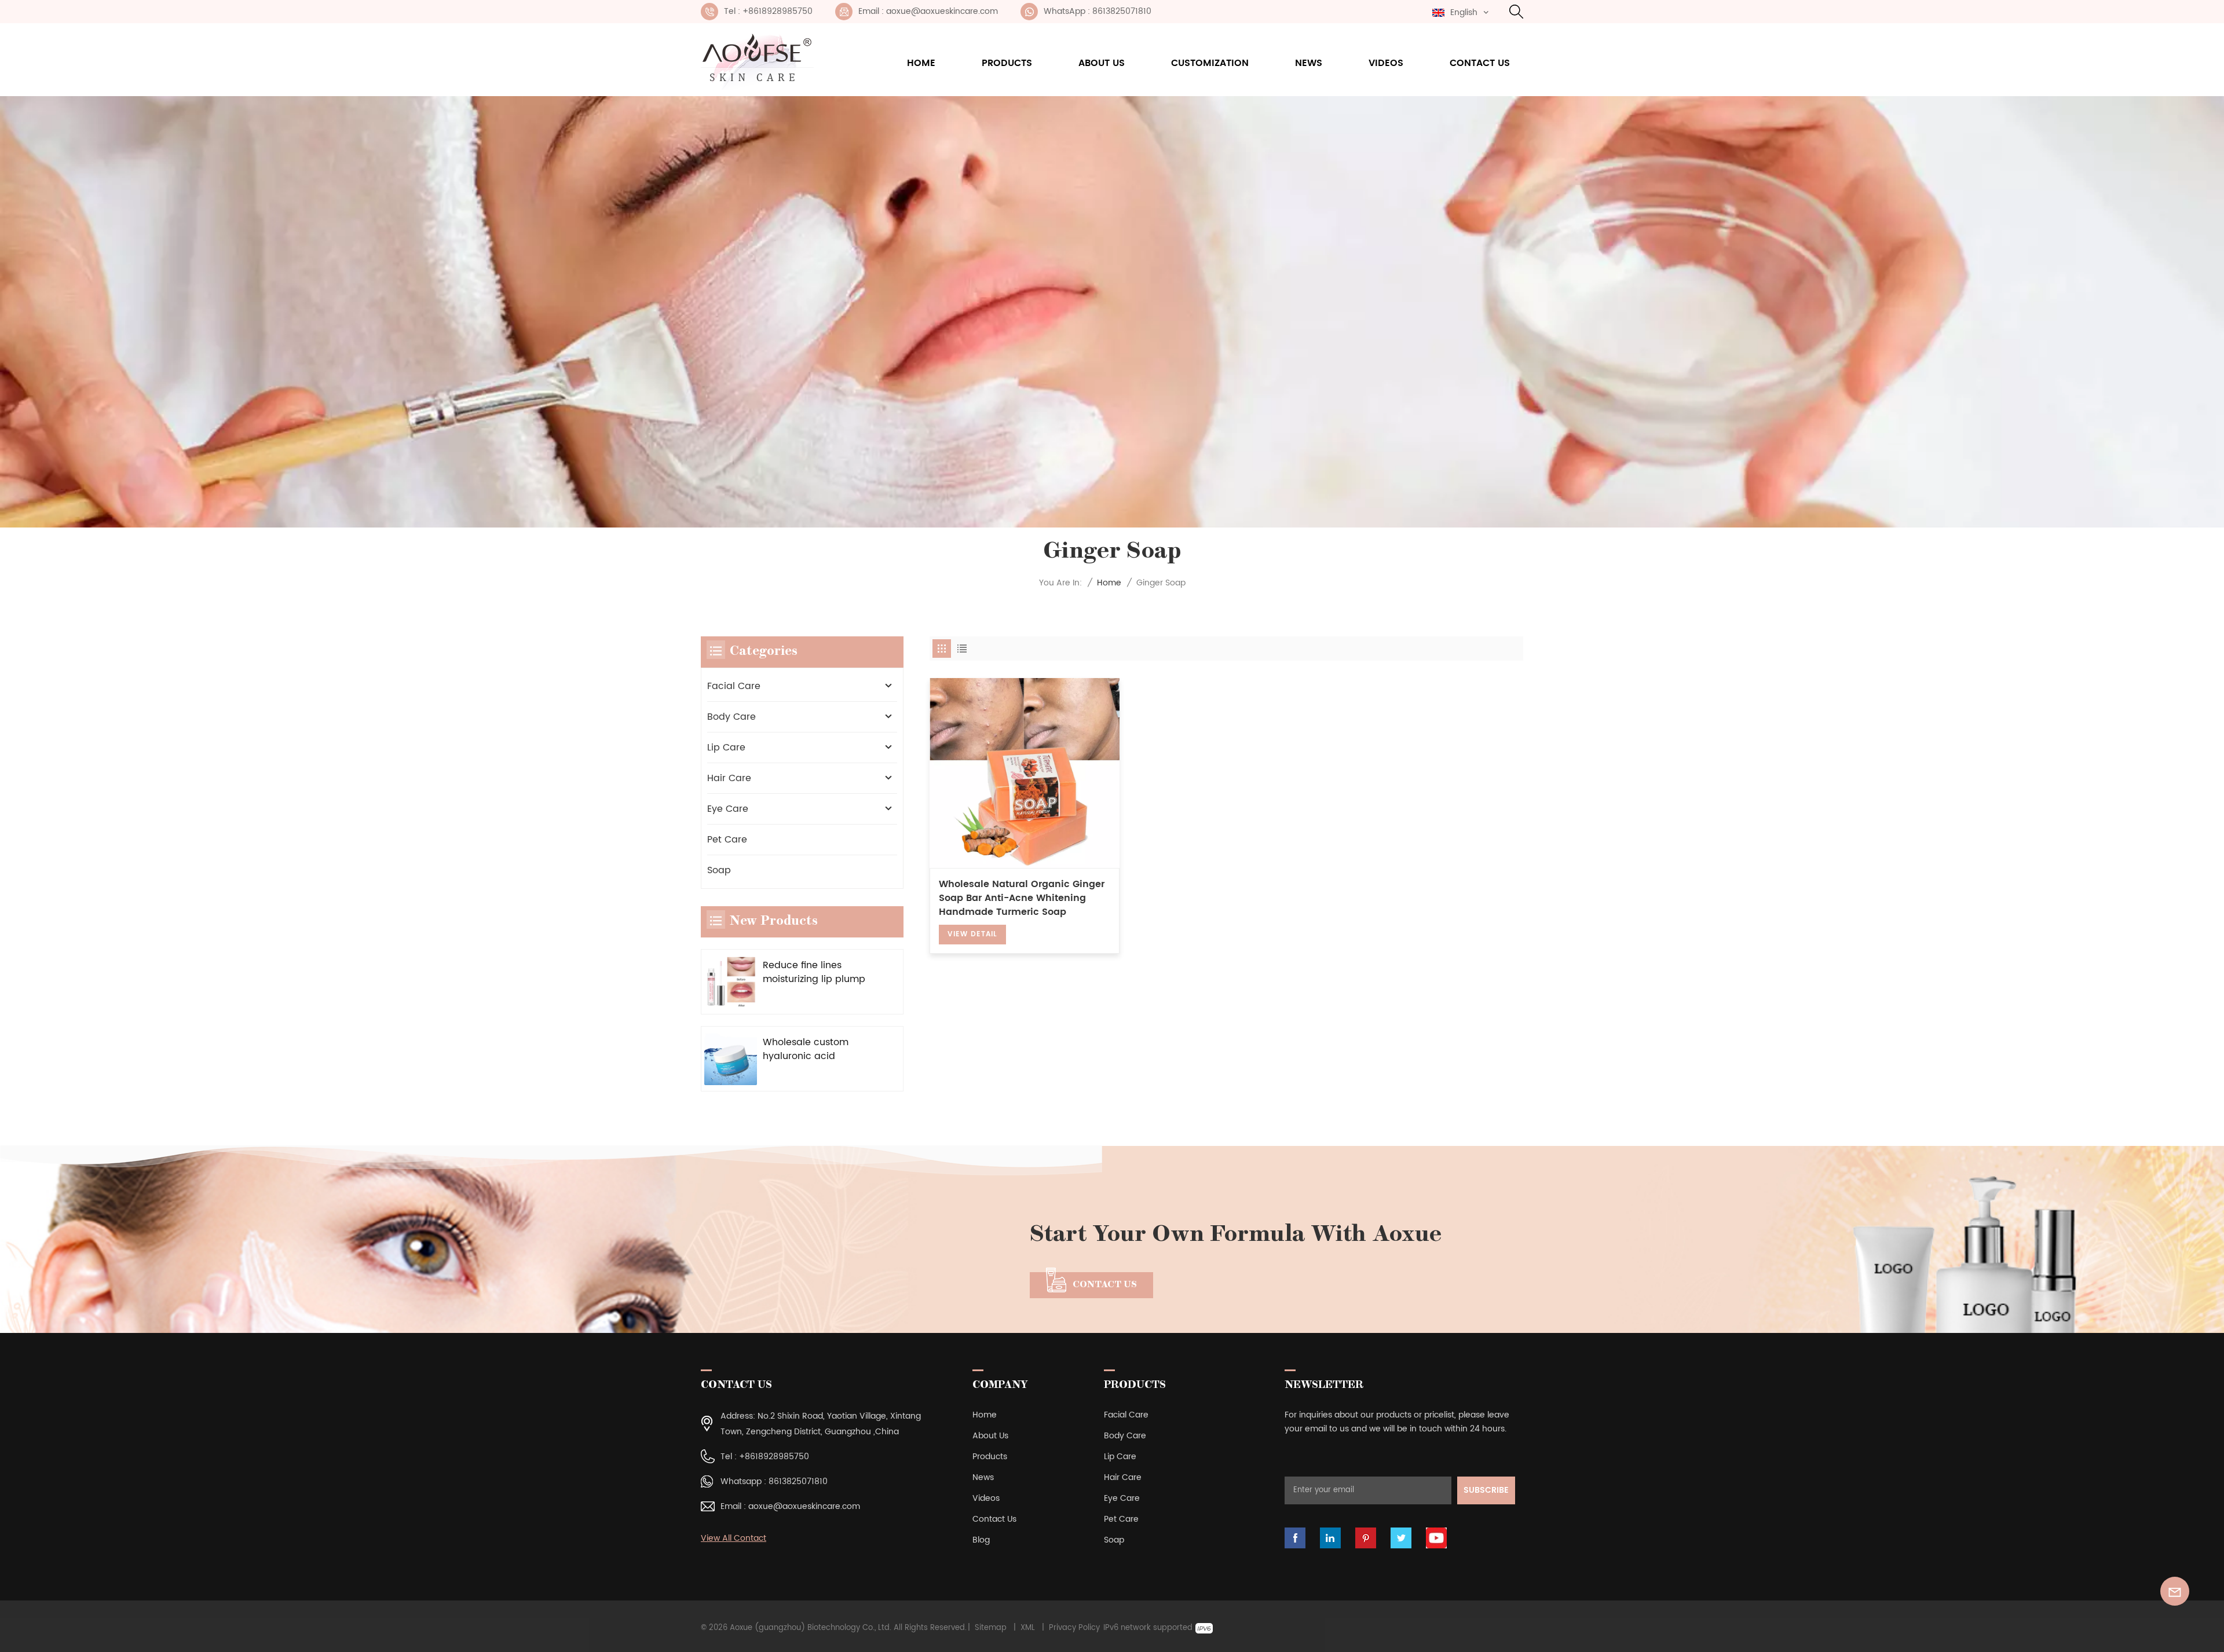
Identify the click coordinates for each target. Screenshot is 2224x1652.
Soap (719, 870)
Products (1007, 63)
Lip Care (726, 748)
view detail (972, 934)
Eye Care (728, 809)
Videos (1386, 63)
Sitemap (991, 1628)
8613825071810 (798, 1481)
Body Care (731, 717)
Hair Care (729, 778)
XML (1028, 1628)
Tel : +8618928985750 (768, 11)
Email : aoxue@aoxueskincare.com (928, 11)
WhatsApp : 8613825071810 (1098, 11)
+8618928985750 (774, 1457)
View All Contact (734, 1538)
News (1309, 63)
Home (921, 63)
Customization (1210, 63)
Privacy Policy (1074, 1628)
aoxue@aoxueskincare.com (804, 1506)
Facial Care (734, 686)
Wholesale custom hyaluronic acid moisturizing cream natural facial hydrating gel (818, 1049)
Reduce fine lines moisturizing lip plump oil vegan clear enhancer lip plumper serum (814, 972)
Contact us (1480, 63)
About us (1102, 63)
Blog (981, 1540)
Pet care (727, 840)
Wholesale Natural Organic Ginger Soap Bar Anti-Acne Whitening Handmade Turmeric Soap (1022, 898)
